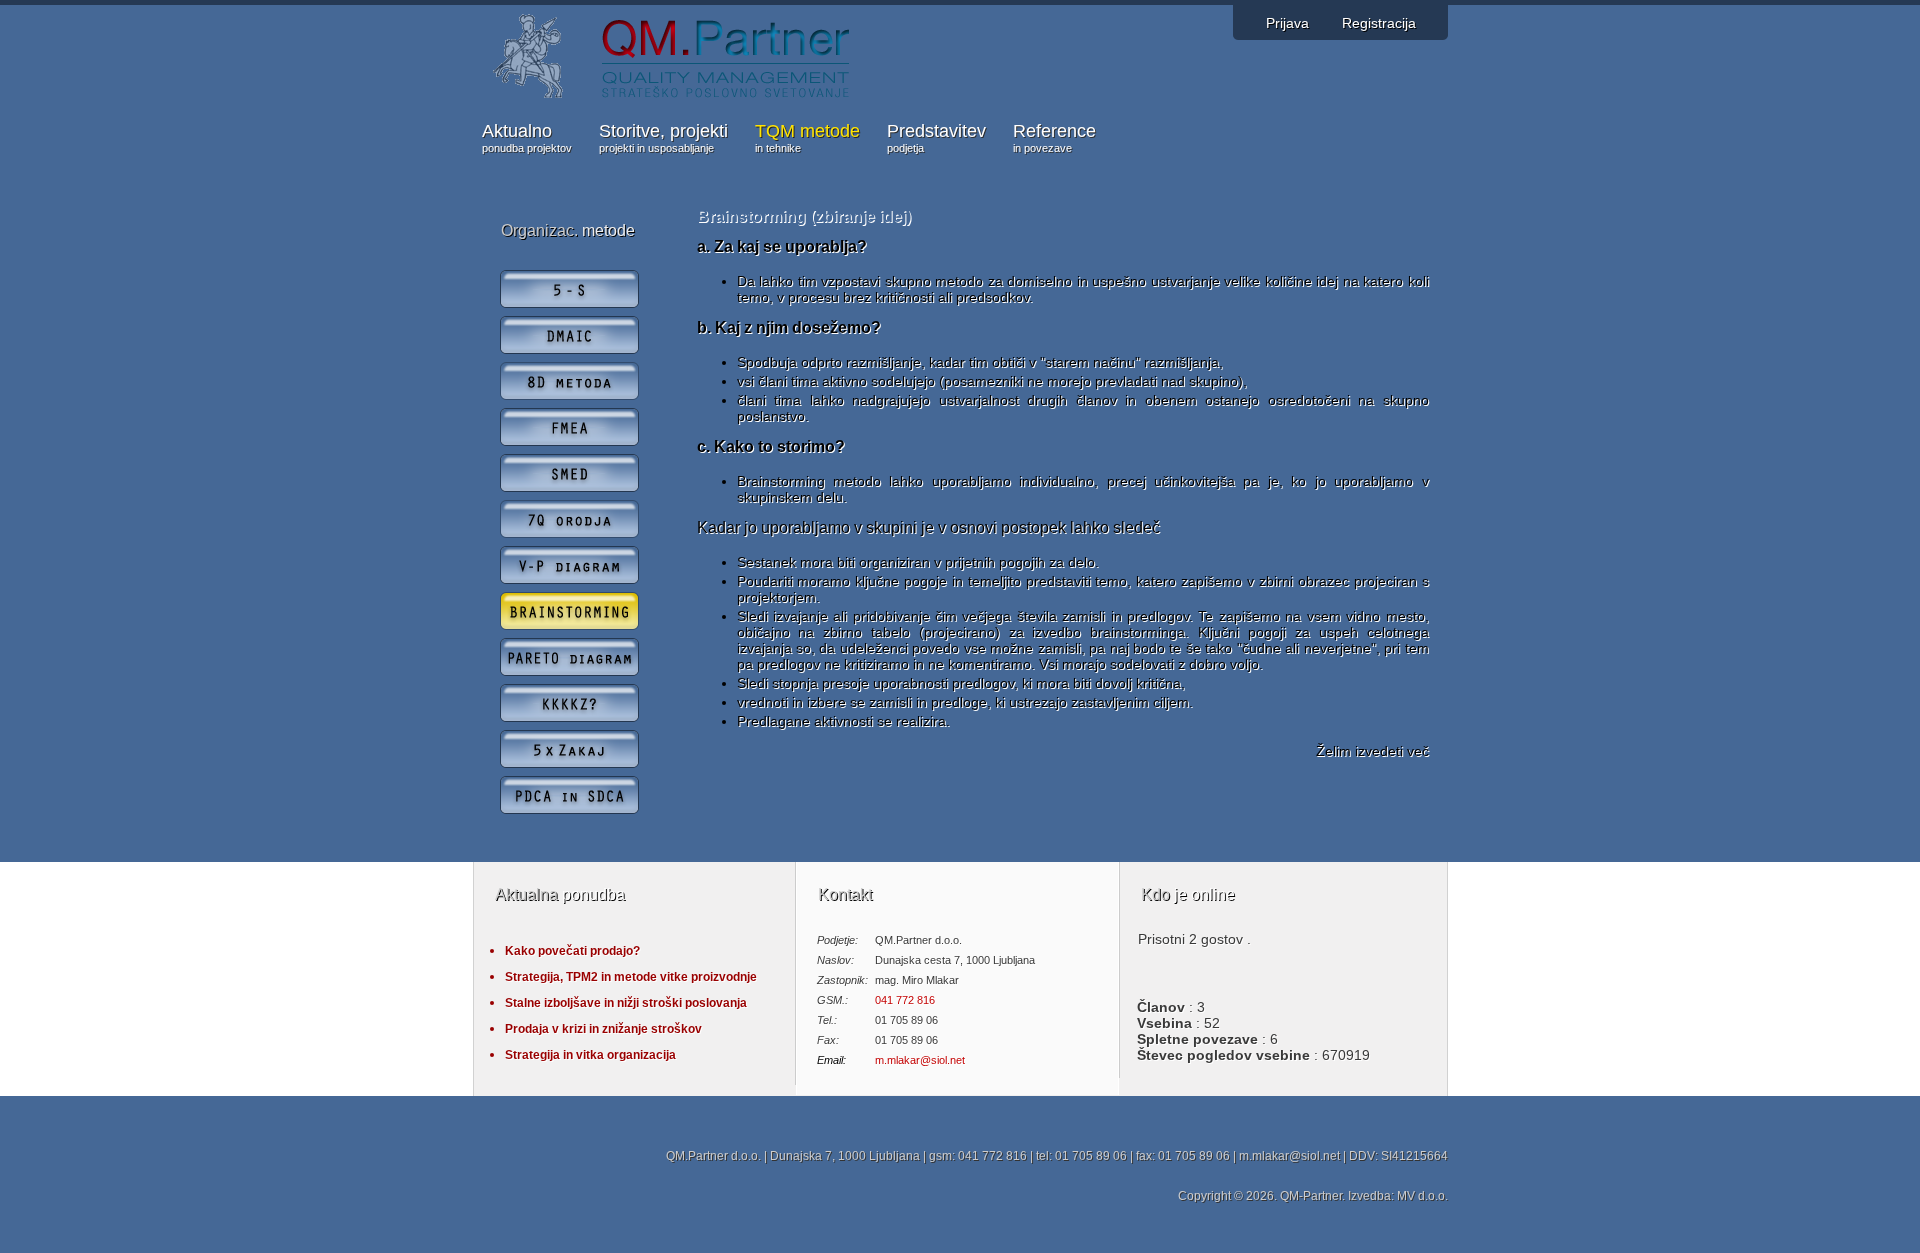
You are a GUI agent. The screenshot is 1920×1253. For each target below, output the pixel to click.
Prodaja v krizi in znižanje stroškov (603, 1029)
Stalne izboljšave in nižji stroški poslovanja (626, 1003)
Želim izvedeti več (1372, 751)
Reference (1054, 137)
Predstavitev (936, 137)
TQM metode (807, 137)
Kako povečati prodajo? (572, 951)
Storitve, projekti (663, 137)
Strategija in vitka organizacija (590, 1055)
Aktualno (527, 137)
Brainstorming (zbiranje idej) (804, 216)
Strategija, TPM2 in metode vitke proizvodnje (631, 977)
